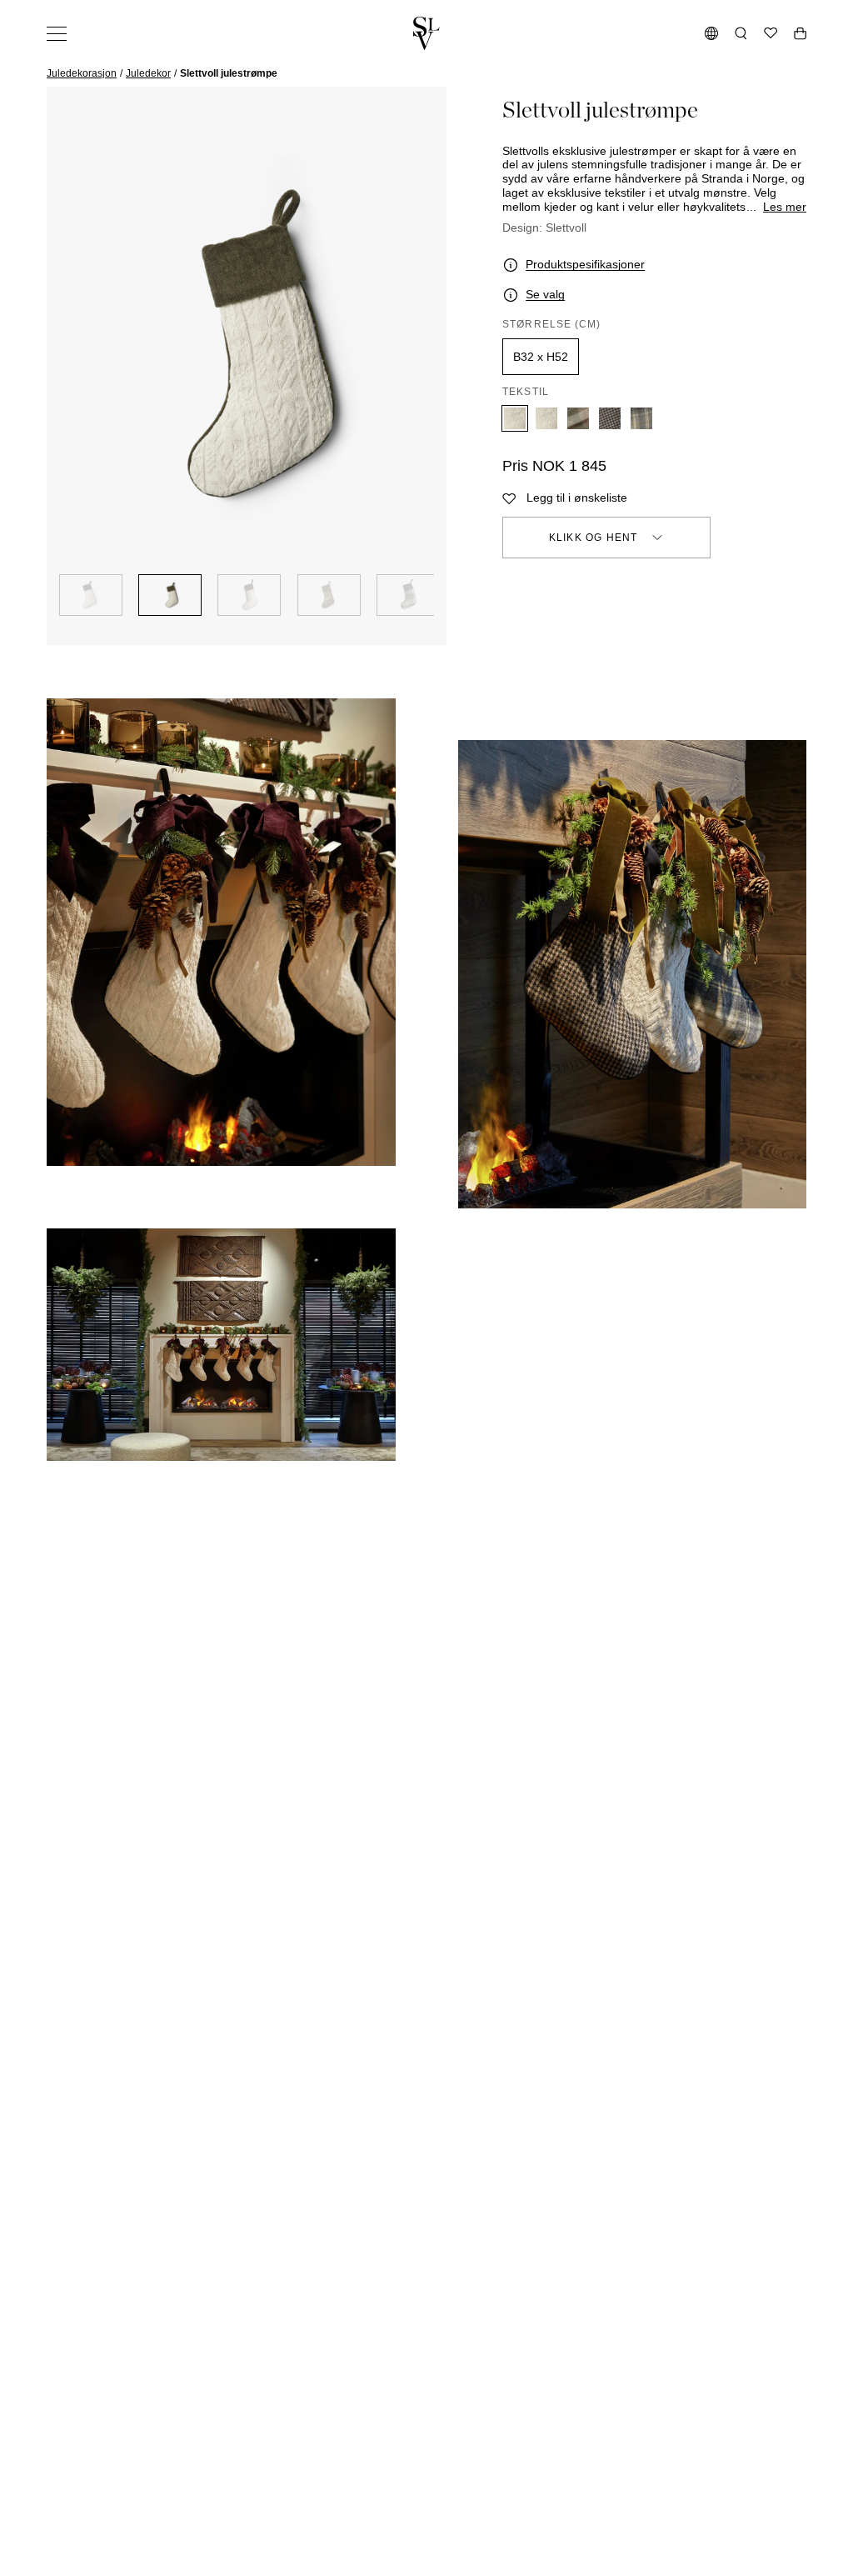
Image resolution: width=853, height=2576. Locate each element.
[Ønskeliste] (771, 33)
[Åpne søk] (741, 33)
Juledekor (148, 73)
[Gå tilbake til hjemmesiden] (426, 33)
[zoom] (247, 345)
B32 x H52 (541, 357)
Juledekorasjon (82, 73)
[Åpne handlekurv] (800, 33)
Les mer (785, 207)
